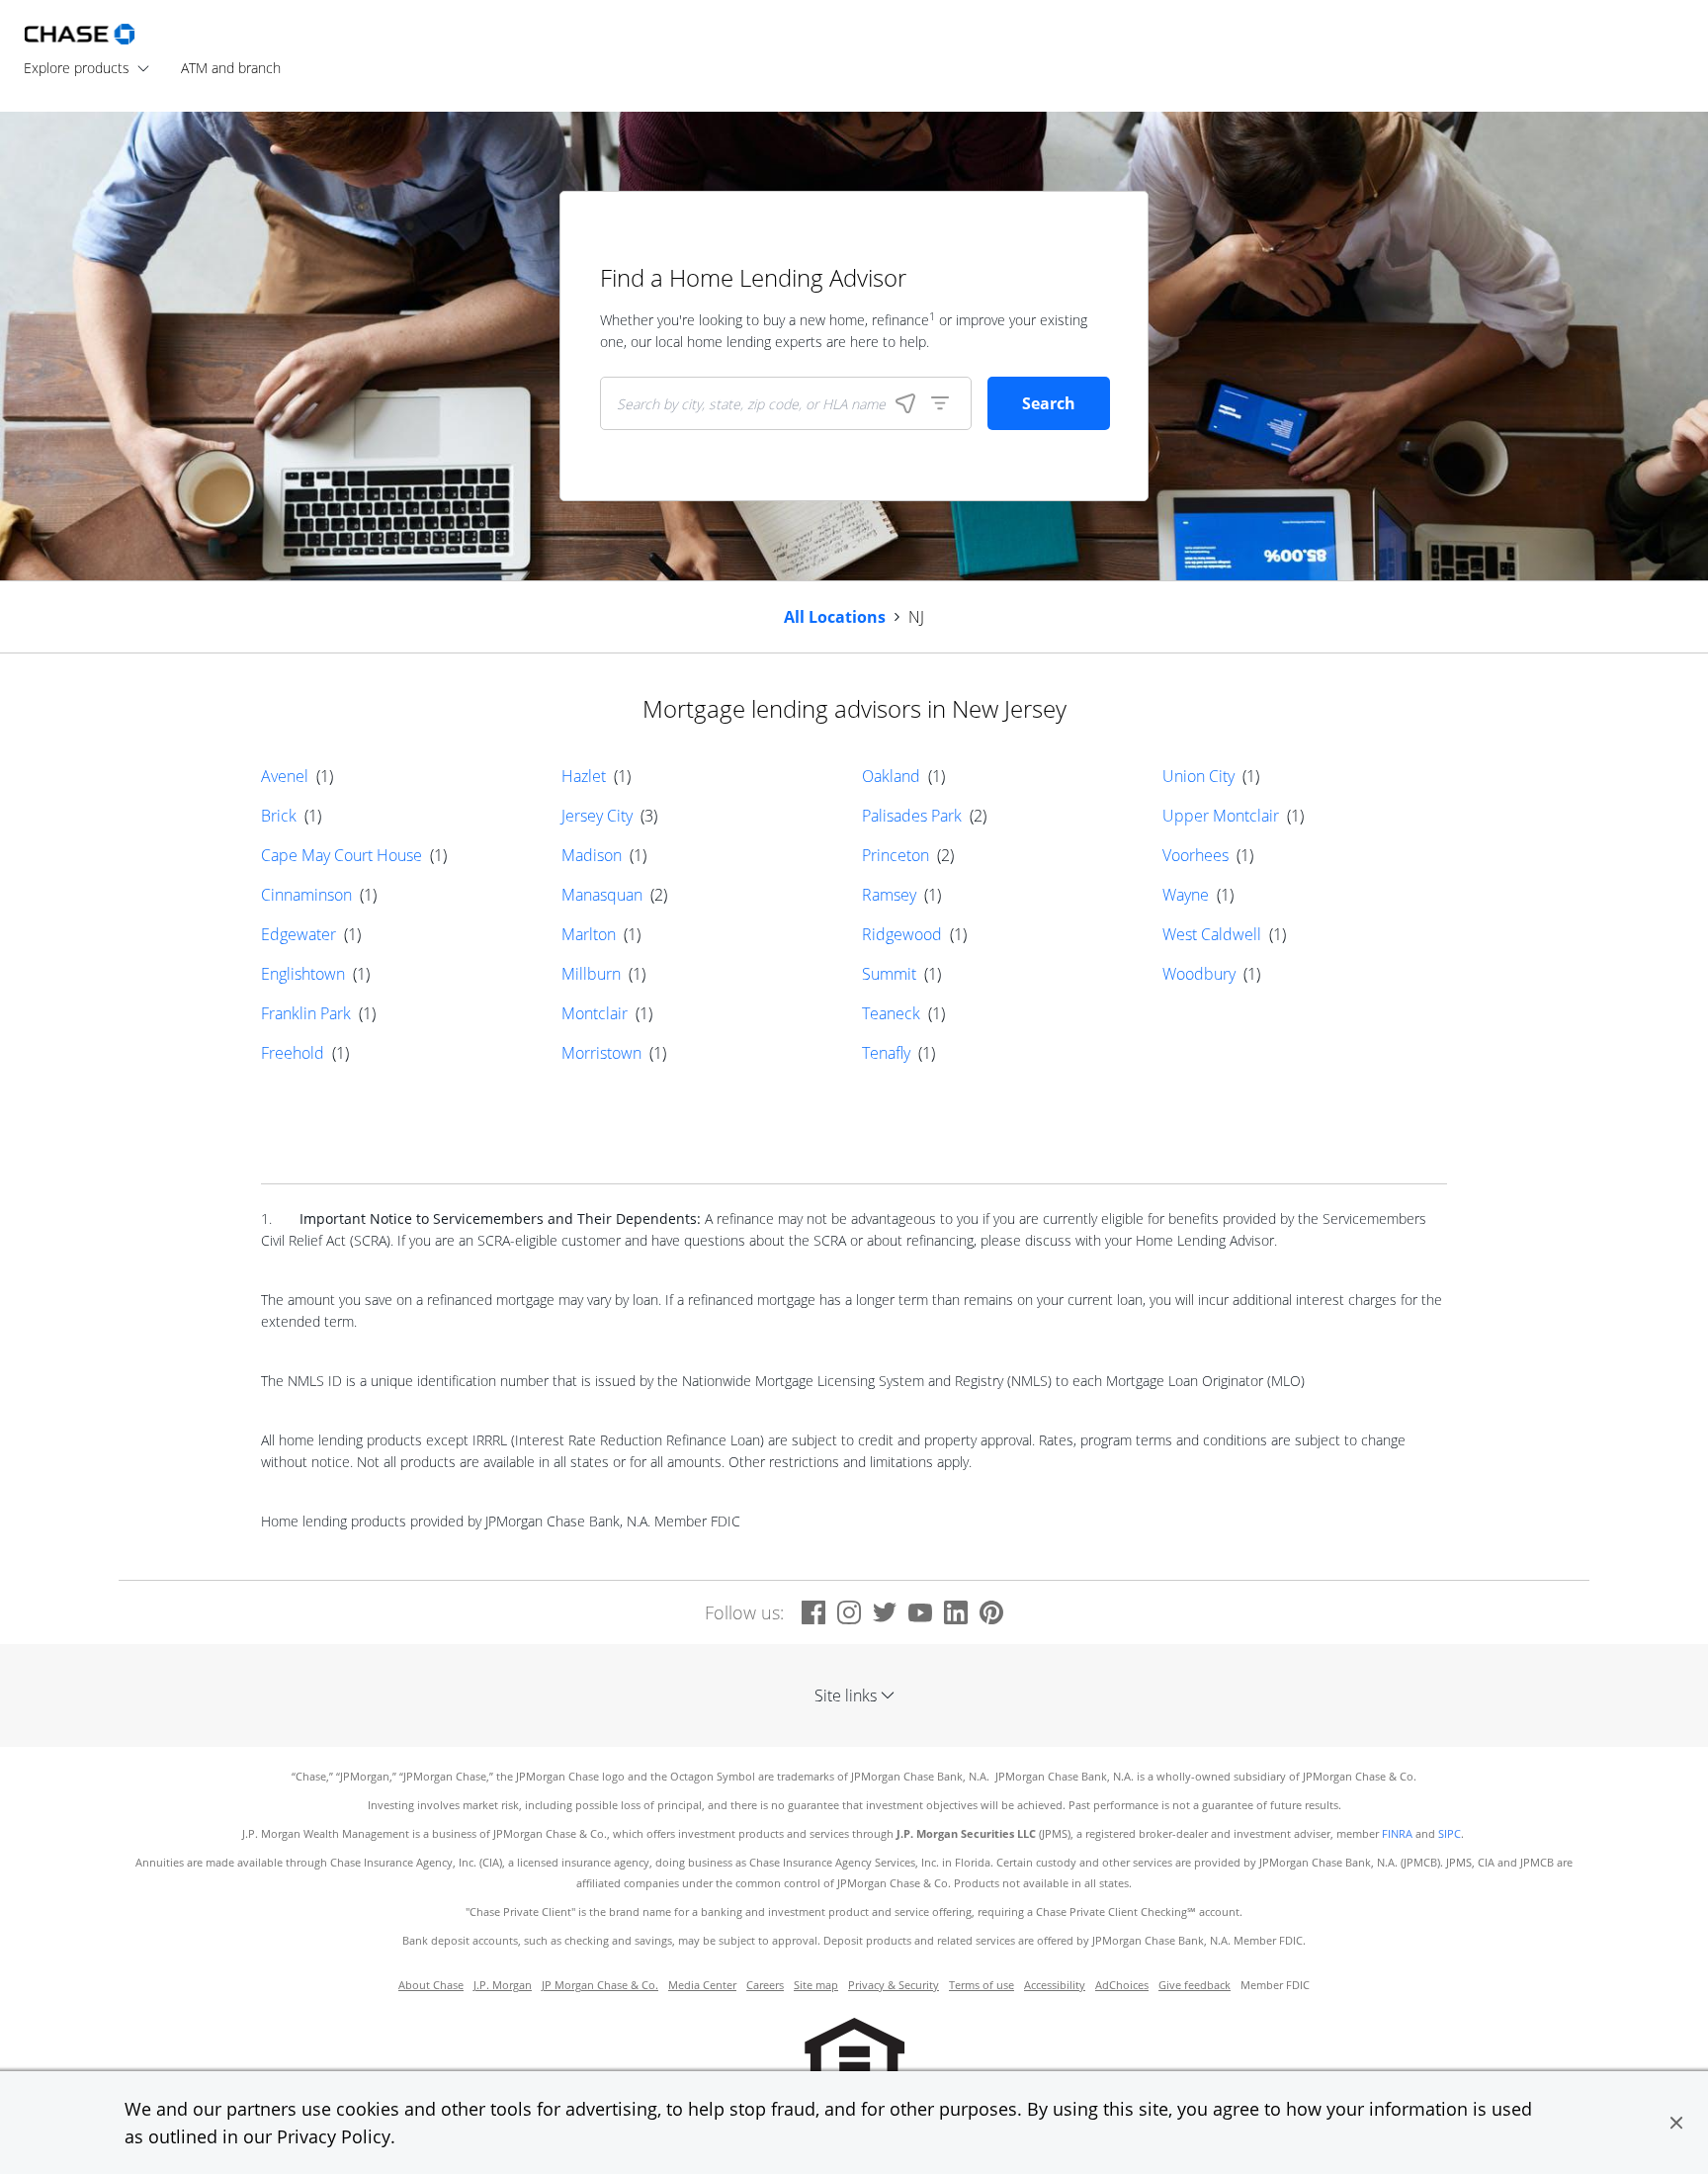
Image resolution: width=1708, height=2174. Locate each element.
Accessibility (1055, 1985)
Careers (765, 1985)
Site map (816, 1985)
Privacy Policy (334, 2136)
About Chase (431, 1985)
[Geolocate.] (905, 403)
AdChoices (1122, 1985)
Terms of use (982, 1985)
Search (1049, 403)
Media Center (702, 1985)
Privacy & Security (894, 1985)
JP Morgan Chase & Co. (600, 1985)
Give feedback (1195, 1985)
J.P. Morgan (503, 1985)
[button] (1676, 2123)
